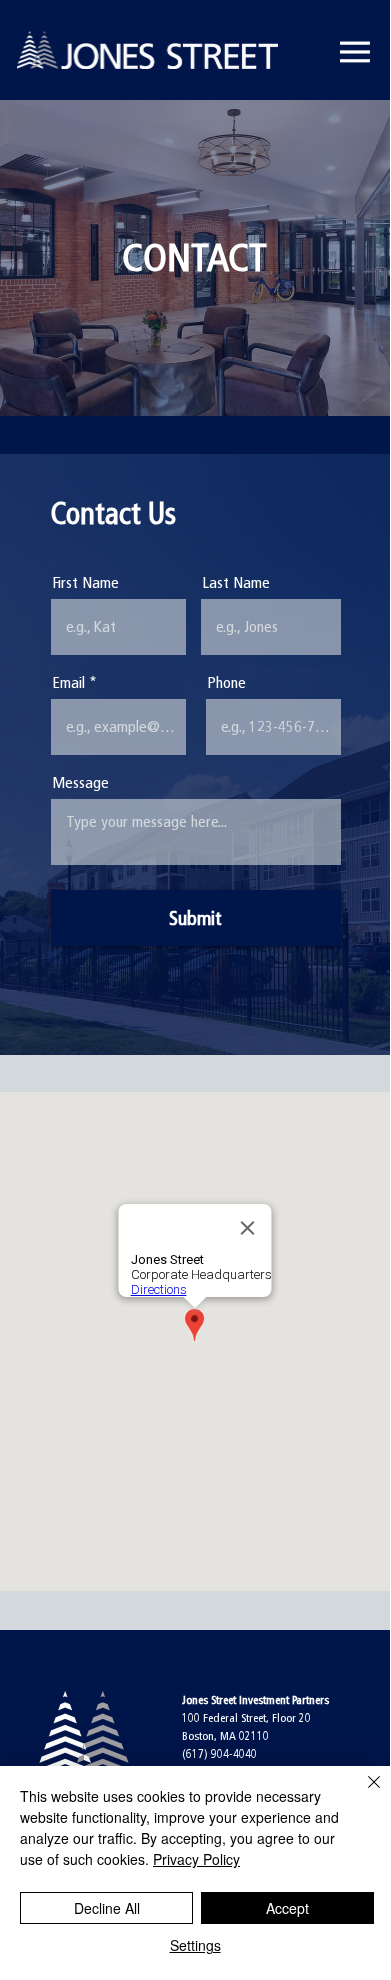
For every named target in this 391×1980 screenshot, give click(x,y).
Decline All (107, 1908)
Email (68, 683)
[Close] (362, 1794)
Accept (287, 1908)
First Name (85, 583)
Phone (226, 683)
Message (80, 783)
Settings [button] (195, 1945)
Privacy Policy (196, 1859)
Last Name (236, 583)
